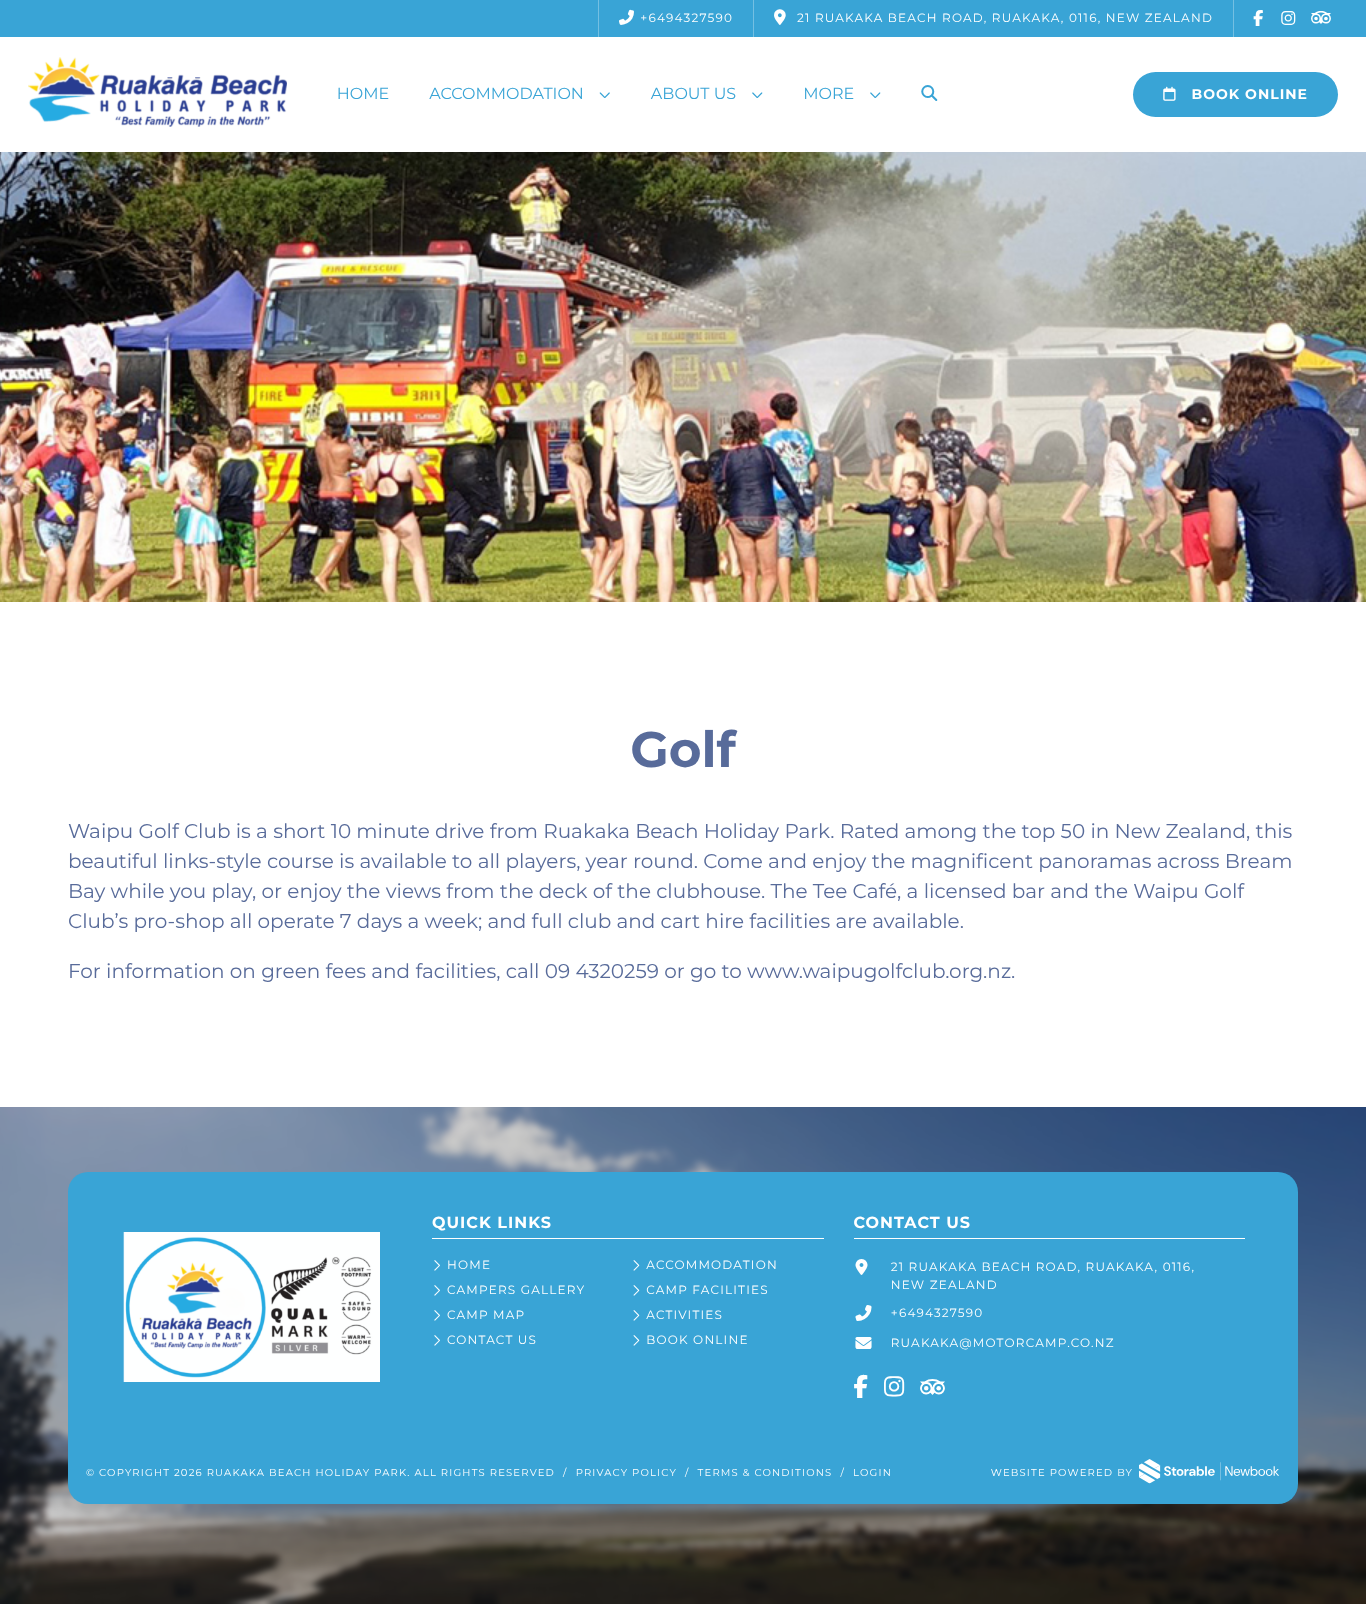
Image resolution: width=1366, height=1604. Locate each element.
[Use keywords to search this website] (929, 95)
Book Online (1247, 94)
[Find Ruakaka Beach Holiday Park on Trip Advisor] (1321, 19)
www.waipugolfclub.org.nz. (881, 972)
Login (872, 1472)
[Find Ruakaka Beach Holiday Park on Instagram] (1289, 18)
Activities (684, 1315)
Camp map (486, 1315)
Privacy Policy (626, 1472)
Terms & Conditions (765, 1472)
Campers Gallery (516, 1290)
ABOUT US (693, 94)
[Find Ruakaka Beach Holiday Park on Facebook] (1259, 18)
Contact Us (492, 1340)
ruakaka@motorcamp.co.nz (1003, 1343)
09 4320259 (602, 972)
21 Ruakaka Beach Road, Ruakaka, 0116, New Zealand (1043, 1276)
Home (363, 94)
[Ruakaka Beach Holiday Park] (250, 1378)
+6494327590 (686, 18)
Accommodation (506, 94)
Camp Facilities (707, 1290)
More (828, 94)
